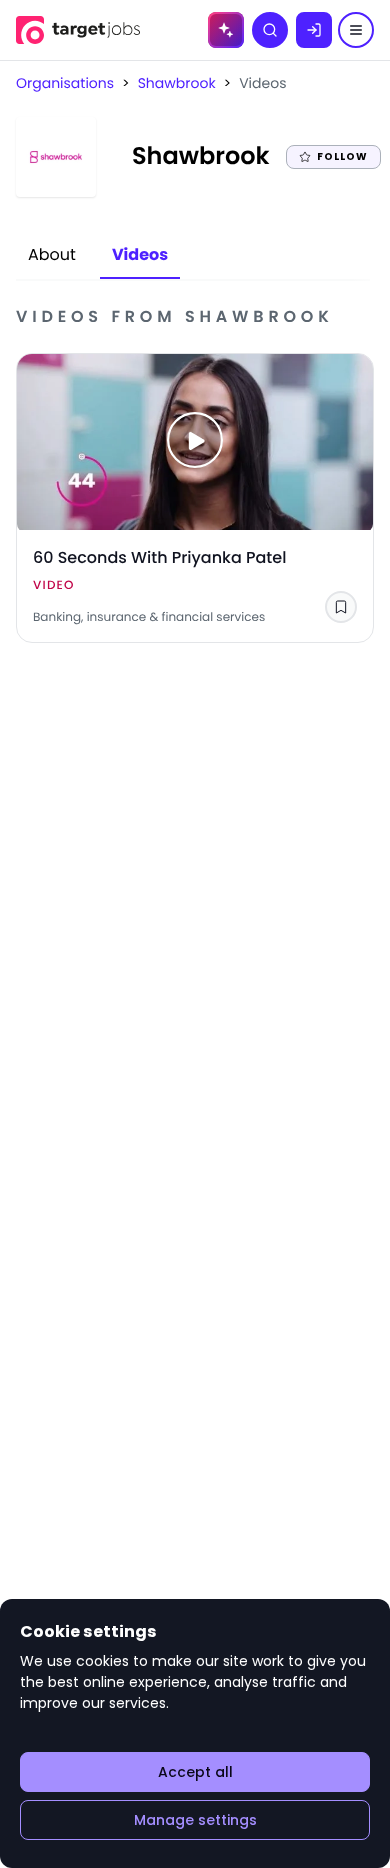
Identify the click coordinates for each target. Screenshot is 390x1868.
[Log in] (314, 30)
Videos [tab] (140, 254)
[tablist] (98, 256)
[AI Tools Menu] (226, 30)
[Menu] (356, 30)
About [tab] (52, 254)
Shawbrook (177, 83)
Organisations (65, 83)
